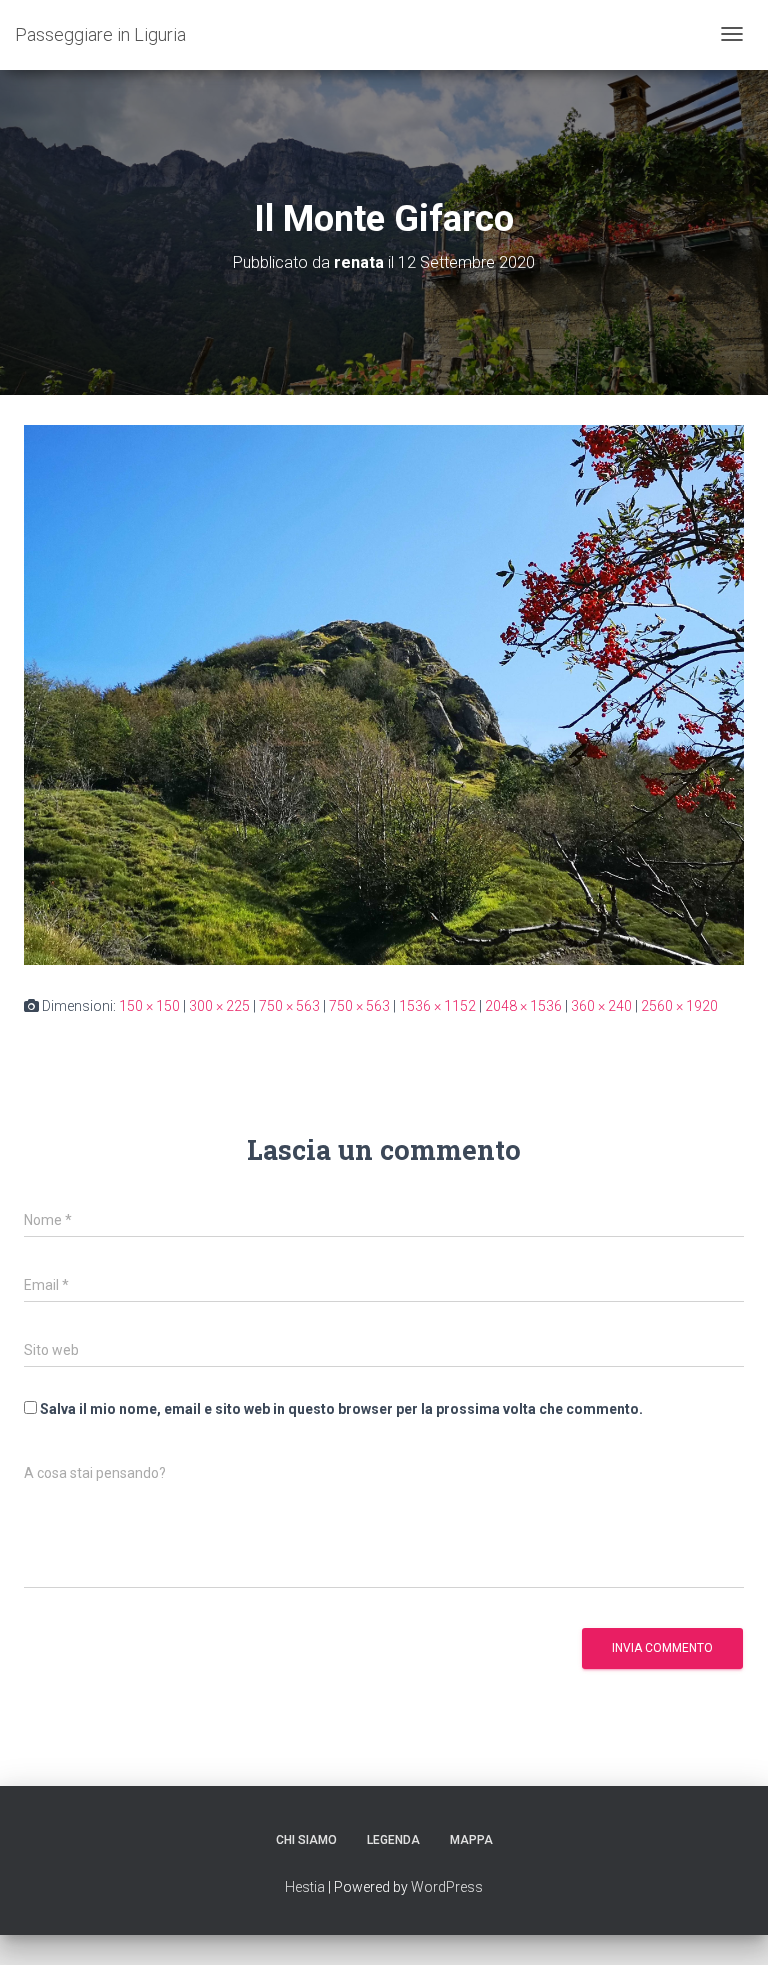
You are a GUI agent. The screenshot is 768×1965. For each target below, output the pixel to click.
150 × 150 (149, 1006)
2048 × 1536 (523, 1006)
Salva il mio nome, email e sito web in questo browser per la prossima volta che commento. (341, 1409)
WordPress (447, 1887)
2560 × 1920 (679, 1006)
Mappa (471, 1840)
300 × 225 (219, 1006)
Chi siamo (306, 1840)
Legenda (393, 1840)
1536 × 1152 (437, 1006)
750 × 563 (289, 1006)
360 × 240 (601, 1006)
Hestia (305, 1887)
